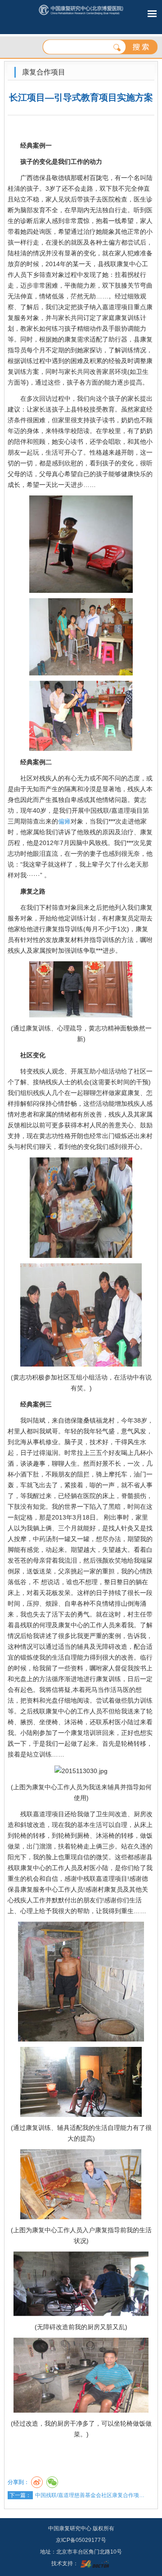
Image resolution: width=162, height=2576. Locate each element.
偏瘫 (64, 821)
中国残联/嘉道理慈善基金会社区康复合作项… (90, 2495)
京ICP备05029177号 (81, 2540)
